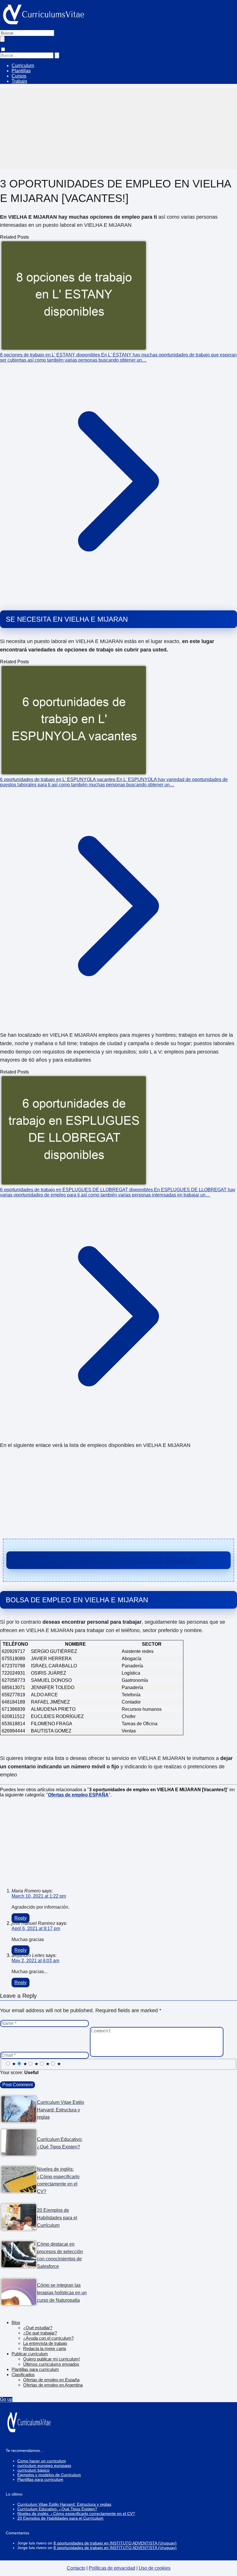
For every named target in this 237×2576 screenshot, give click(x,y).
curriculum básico (33, 2470)
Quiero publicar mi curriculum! (51, 2359)
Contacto (76, 2568)
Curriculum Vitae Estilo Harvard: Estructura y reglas (64, 2504)
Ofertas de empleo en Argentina (53, 2385)
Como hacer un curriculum (42, 2461)
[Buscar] (2, 39)
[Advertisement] (118, 129)
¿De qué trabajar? (40, 2333)
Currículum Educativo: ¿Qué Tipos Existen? (57, 2509)
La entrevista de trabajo (45, 2343)
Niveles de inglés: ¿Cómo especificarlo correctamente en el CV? (76, 2514)
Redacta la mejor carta (45, 2348)
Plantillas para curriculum (35, 2369)
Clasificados (23, 2375)
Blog (16, 2322)
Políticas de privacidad (112, 2568)
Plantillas (21, 71)
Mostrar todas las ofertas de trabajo (119, 1560)
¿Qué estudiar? (38, 2328)
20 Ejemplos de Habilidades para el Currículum (60, 2518)
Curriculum (23, 66)
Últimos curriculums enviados (51, 2364)
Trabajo (19, 81)
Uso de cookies (155, 2568)
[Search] (57, 55)
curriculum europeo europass (44, 2465)
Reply (21, 1918)
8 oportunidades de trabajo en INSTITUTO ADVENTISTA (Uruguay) (115, 2543)
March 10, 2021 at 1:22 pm (39, 1896)
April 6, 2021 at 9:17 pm (36, 1928)
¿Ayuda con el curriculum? (48, 2338)
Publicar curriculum (30, 2354)
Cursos (19, 76)
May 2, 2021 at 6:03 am (35, 1961)
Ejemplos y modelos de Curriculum (49, 2475)
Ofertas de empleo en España (51, 2380)
